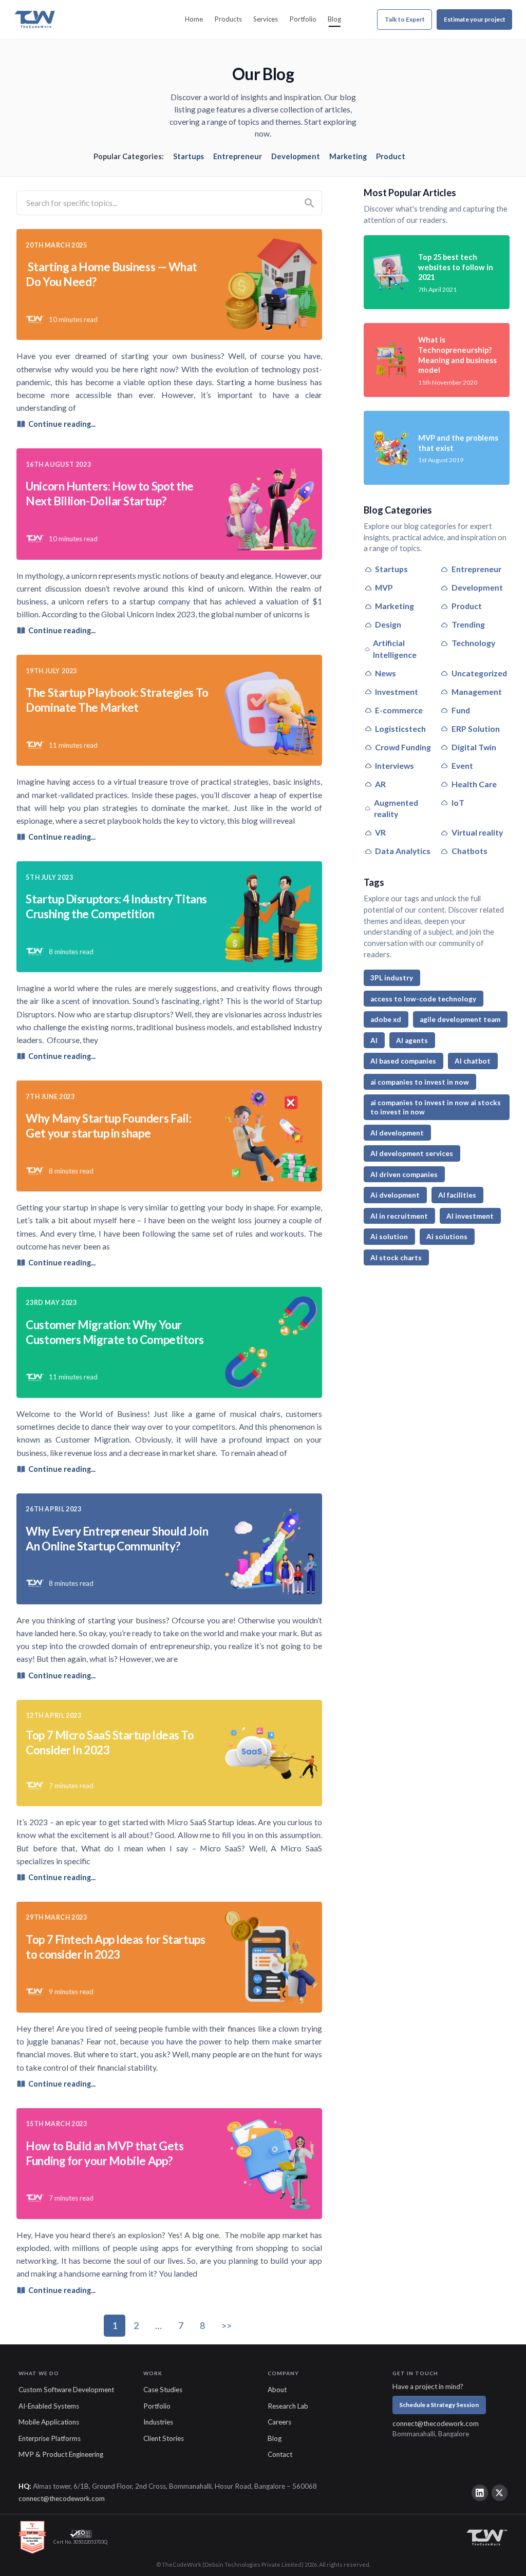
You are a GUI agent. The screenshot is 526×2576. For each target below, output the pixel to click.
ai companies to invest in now (420, 1082)
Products (228, 19)
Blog (334, 19)
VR (380, 832)
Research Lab (288, 2406)
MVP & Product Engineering (61, 2454)
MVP (384, 587)
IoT (458, 802)
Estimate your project (475, 19)
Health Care (474, 784)
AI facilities (457, 1195)
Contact (280, 2454)
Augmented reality (396, 808)
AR (380, 784)
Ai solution (389, 1237)
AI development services (412, 1153)
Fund (461, 710)
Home (194, 19)
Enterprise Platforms (50, 2438)
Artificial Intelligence (395, 649)
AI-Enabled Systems (49, 2406)
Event (462, 765)
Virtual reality (477, 832)
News (386, 673)
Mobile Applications (49, 2422)
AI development (397, 1133)
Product (391, 156)
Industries (158, 2422)
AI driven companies (404, 1175)
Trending (468, 624)
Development (296, 156)
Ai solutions (447, 1237)
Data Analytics (403, 851)
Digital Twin (474, 747)
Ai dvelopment (395, 1195)
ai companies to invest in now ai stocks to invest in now (436, 1107)
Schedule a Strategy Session (439, 2405)
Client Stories (164, 2438)
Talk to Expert (405, 19)
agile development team (460, 1019)
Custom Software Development (66, 2390)
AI (374, 1040)
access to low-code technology (423, 999)
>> (227, 2325)
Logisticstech (400, 728)
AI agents (412, 1040)
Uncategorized (479, 673)
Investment (397, 692)
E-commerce (399, 710)
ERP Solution (476, 728)
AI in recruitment (399, 1216)
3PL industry (392, 978)
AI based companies (403, 1061)
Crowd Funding (403, 747)
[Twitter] (500, 2493)
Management (477, 692)
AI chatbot (473, 1061)
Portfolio (303, 19)
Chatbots (469, 851)
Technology (473, 643)
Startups (189, 156)
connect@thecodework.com (436, 2423)
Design (388, 624)
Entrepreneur (238, 156)
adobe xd (386, 1019)
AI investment (470, 1216)
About (277, 2390)
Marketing (348, 156)
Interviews (394, 765)
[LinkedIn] (480, 2493)
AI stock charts (396, 1258)
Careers (279, 2422)
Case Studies (163, 2390)
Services (266, 19)
